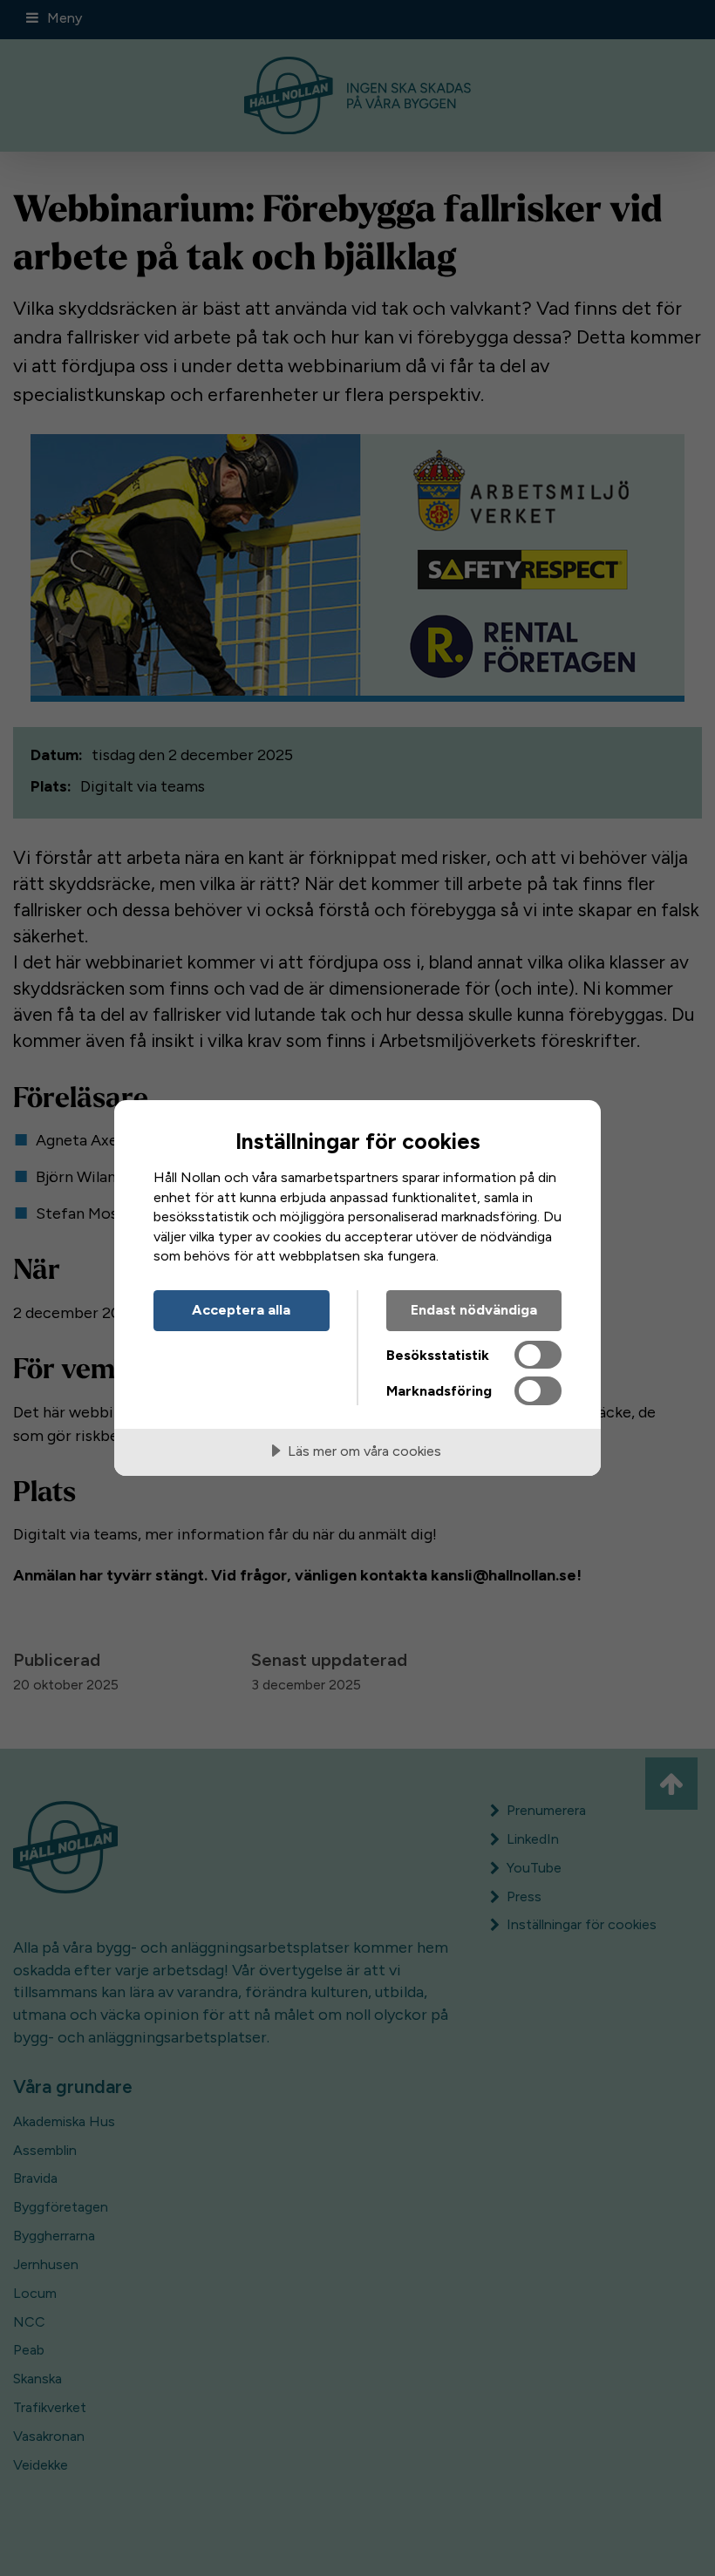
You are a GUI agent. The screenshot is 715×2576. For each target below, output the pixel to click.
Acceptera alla (241, 1310)
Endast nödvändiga (474, 1310)
